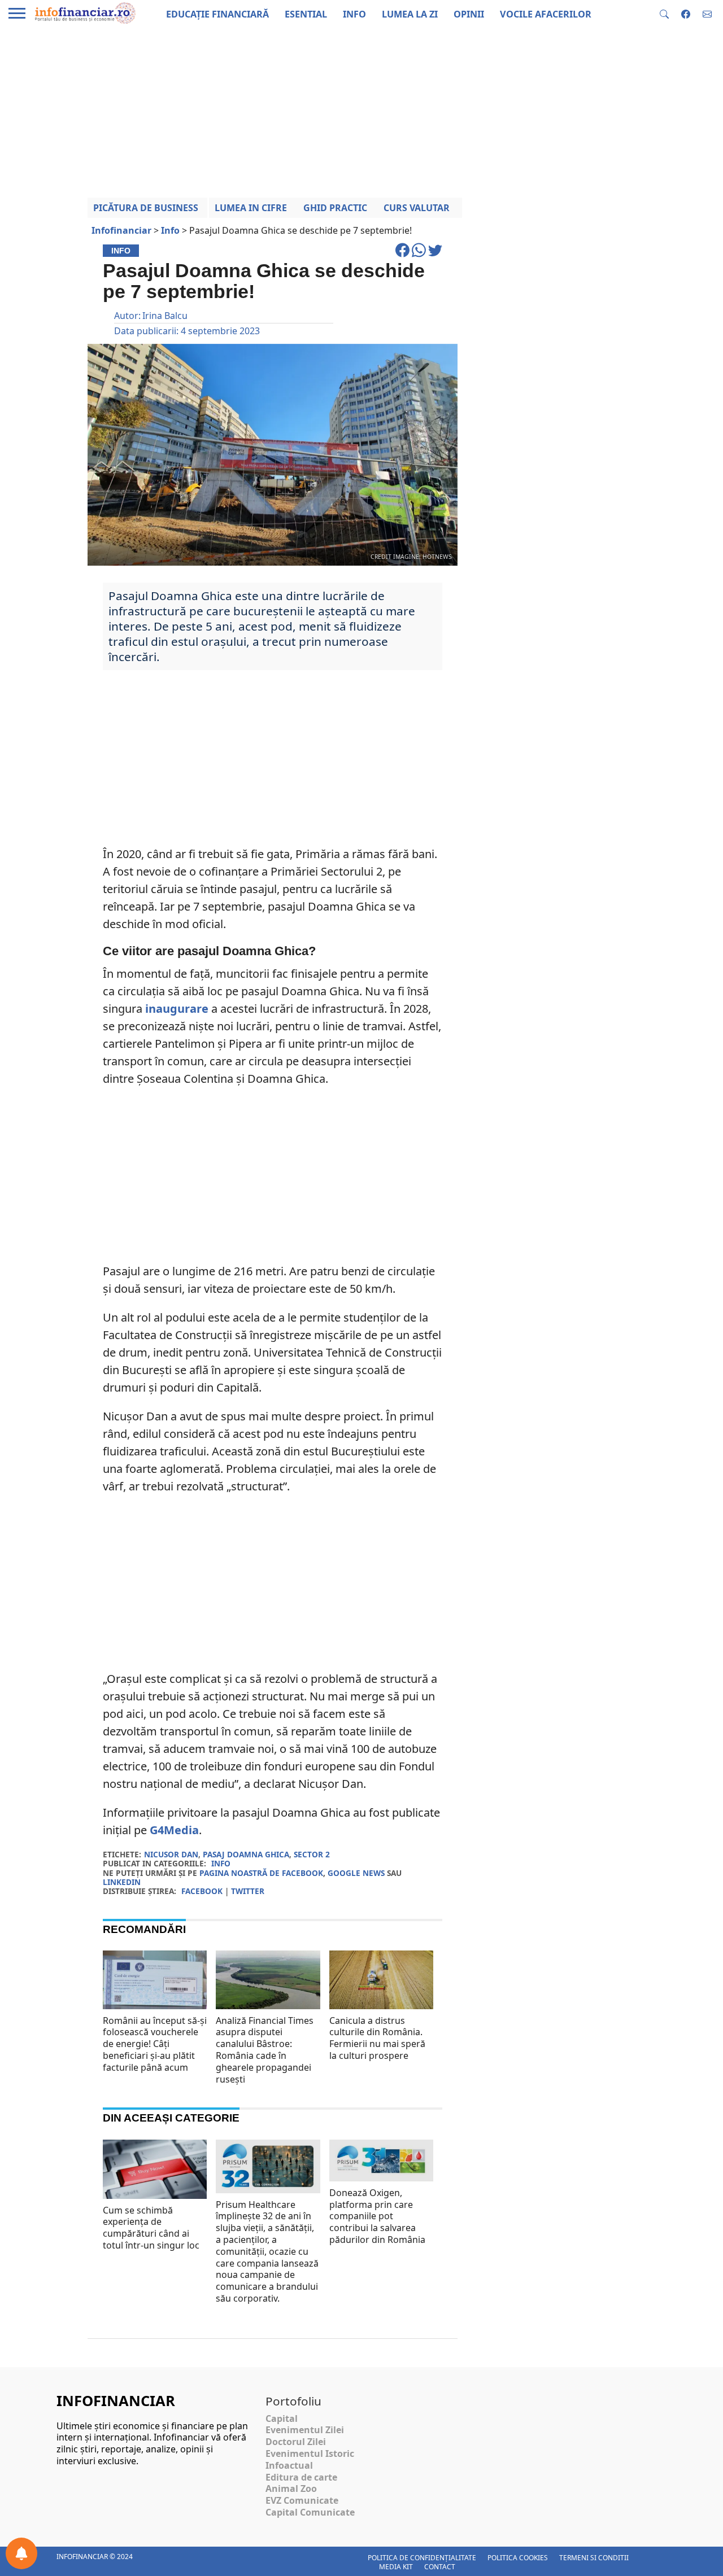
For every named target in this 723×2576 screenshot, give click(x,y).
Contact (440, 2567)
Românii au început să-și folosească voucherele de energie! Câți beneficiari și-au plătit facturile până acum (155, 2044)
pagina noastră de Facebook (261, 1873)
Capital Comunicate (310, 2512)
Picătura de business (146, 208)
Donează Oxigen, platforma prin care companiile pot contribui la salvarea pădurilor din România (377, 2216)
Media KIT (396, 2567)
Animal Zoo (291, 2488)
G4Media (174, 1830)
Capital (282, 2418)
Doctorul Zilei (296, 2442)
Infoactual (289, 2465)
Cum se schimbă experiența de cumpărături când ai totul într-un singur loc (151, 2228)
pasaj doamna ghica (246, 1854)
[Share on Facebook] (404, 255)
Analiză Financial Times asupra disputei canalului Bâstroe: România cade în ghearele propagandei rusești (265, 2050)
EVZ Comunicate (302, 2500)
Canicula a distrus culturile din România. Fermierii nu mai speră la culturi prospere (377, 2038)
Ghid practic (335, 208)
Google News (356, 1873)
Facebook (202, 1891)
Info (221, 1863)
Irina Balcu (165, 316)
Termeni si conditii (594, 2558)
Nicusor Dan (171, 1854)
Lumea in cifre (251, 208)
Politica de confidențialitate (422, 2558)
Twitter (248, 1891)
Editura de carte (301, 2477)
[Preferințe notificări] (21, 2553)
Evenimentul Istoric (310, 2453)
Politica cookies (518, 2558)
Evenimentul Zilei (305, 2430)
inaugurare (177, 1009)
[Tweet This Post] (435, 255)
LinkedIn (122, 1882)
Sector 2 (312, 1854)
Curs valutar (417, 208)
